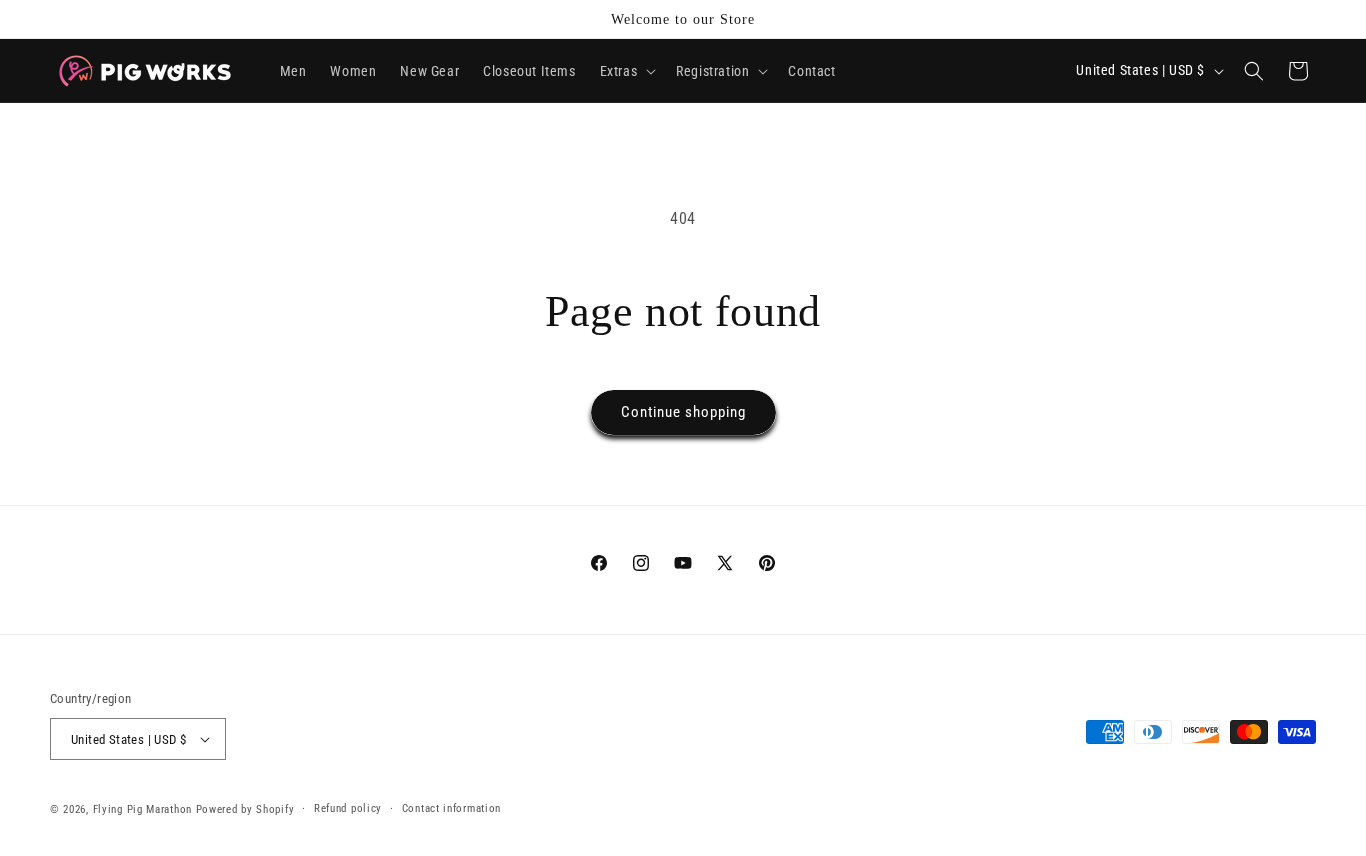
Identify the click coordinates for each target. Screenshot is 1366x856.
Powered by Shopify (245, 809)
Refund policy (348, 808)
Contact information (451, 808)
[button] (626, 71)
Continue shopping (683, 412)
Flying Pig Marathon (142, 809)
